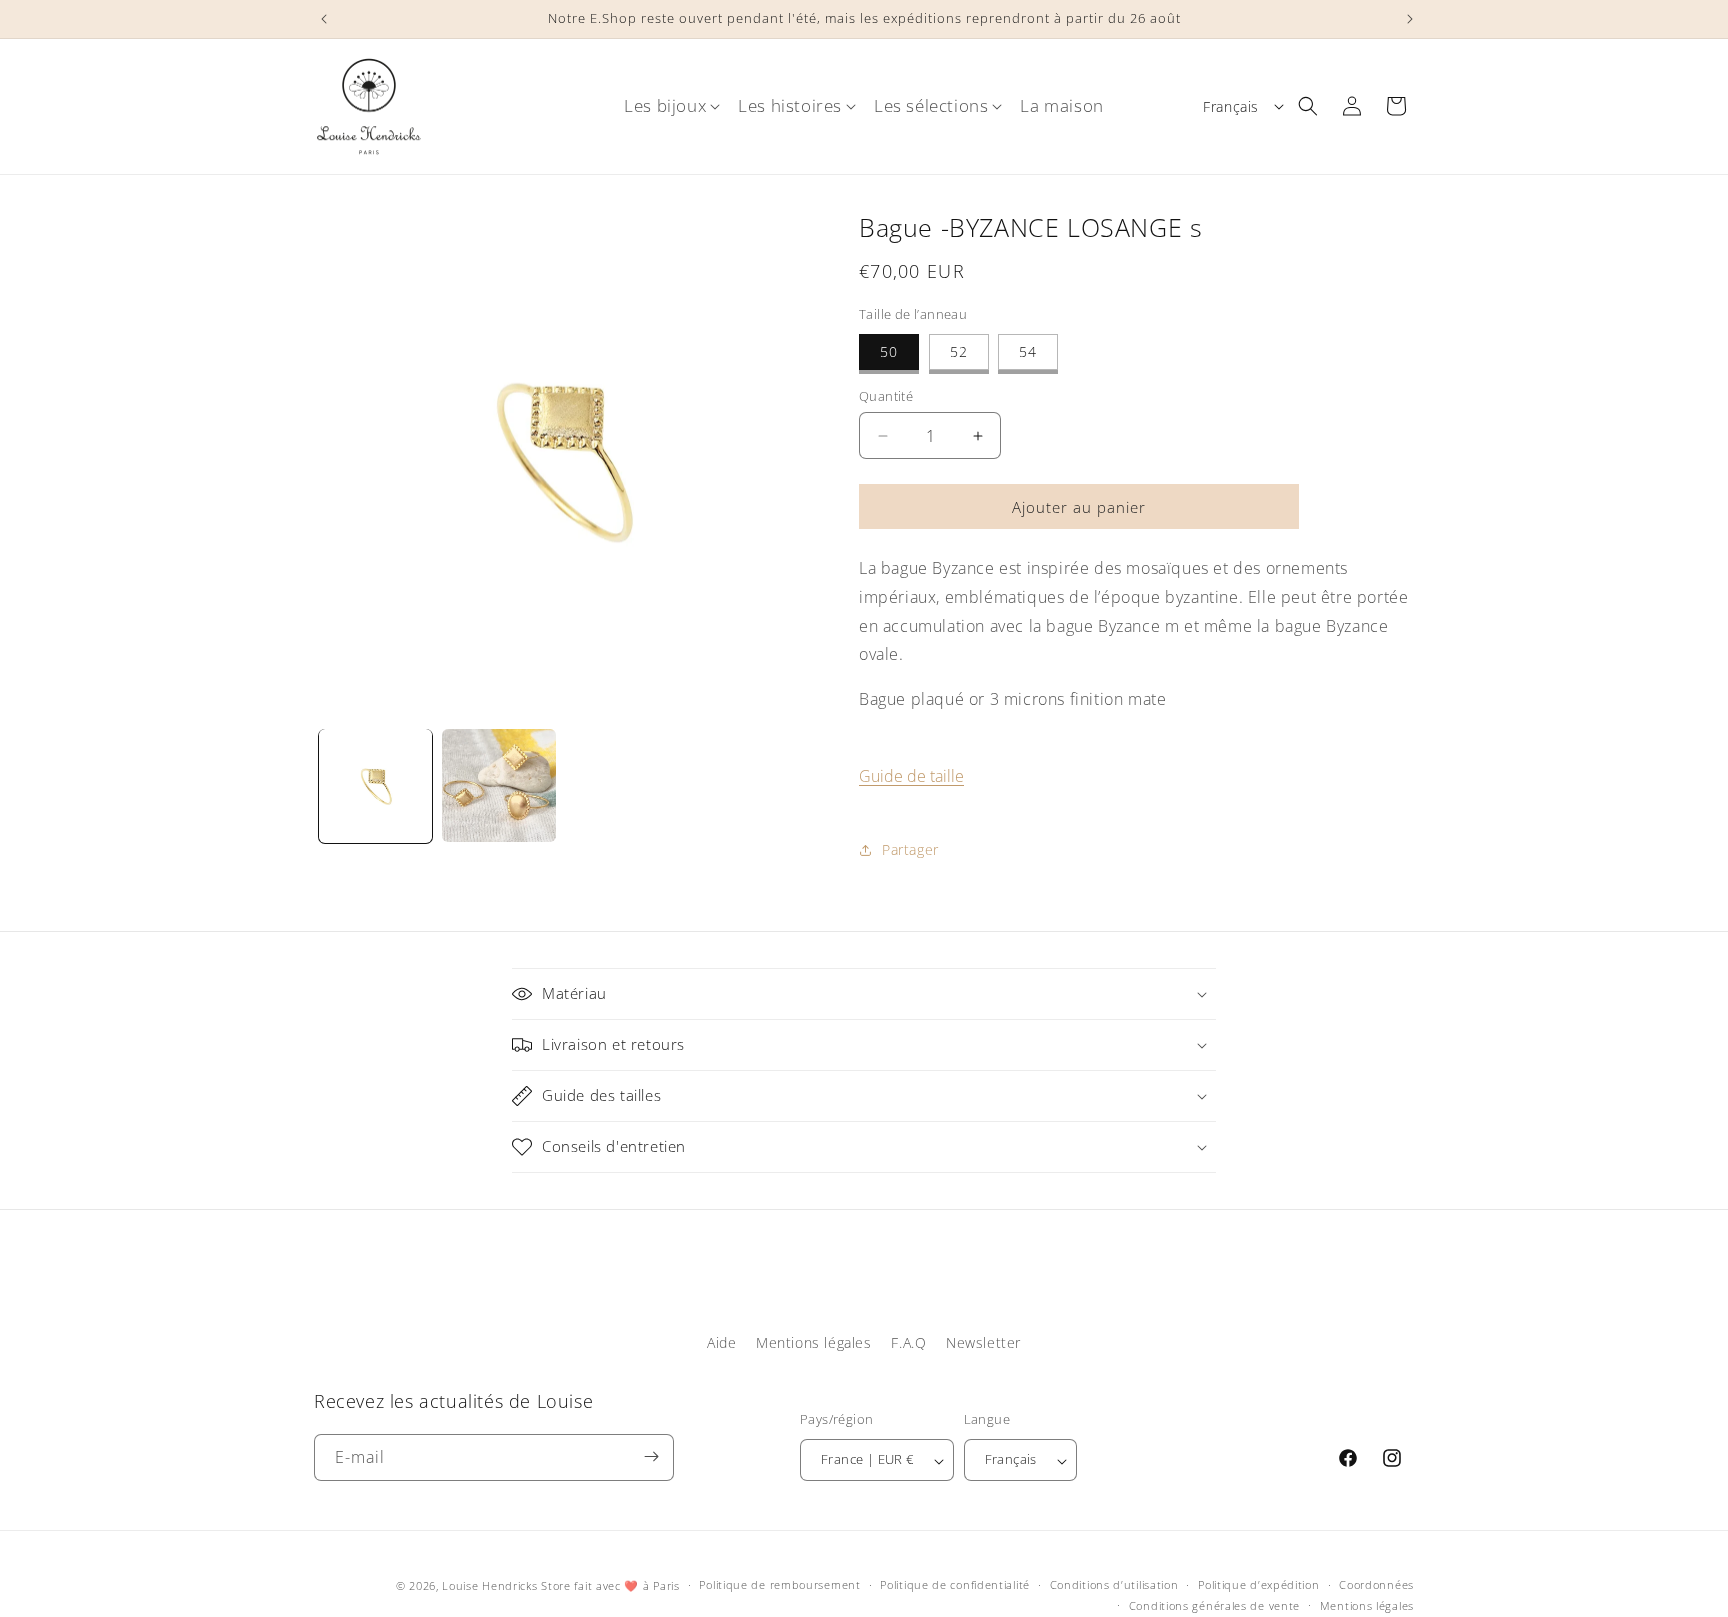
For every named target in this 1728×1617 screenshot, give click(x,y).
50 (889, 351)
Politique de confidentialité (955, 1585)
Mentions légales (814, 1342)
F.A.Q (908, 1342)
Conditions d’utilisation (1114, 1585)
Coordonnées (1376, 1585)
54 (1028, 351)
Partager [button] (910, 849)
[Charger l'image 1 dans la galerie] (375, 785)
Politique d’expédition (1258, 1585)
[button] (665, 106)
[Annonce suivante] (1407, 19)
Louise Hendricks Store (506, 1585)
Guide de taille (911, 776)
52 (959, 351)
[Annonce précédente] (321, 19)
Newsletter (983, 1342)
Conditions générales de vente (1214, 1605)
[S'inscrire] (651, 1456)
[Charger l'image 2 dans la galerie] (498, 785)
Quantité (886, 396)
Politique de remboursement (779, 1585)
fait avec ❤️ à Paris (626, 1585)
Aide (721, 1342)
